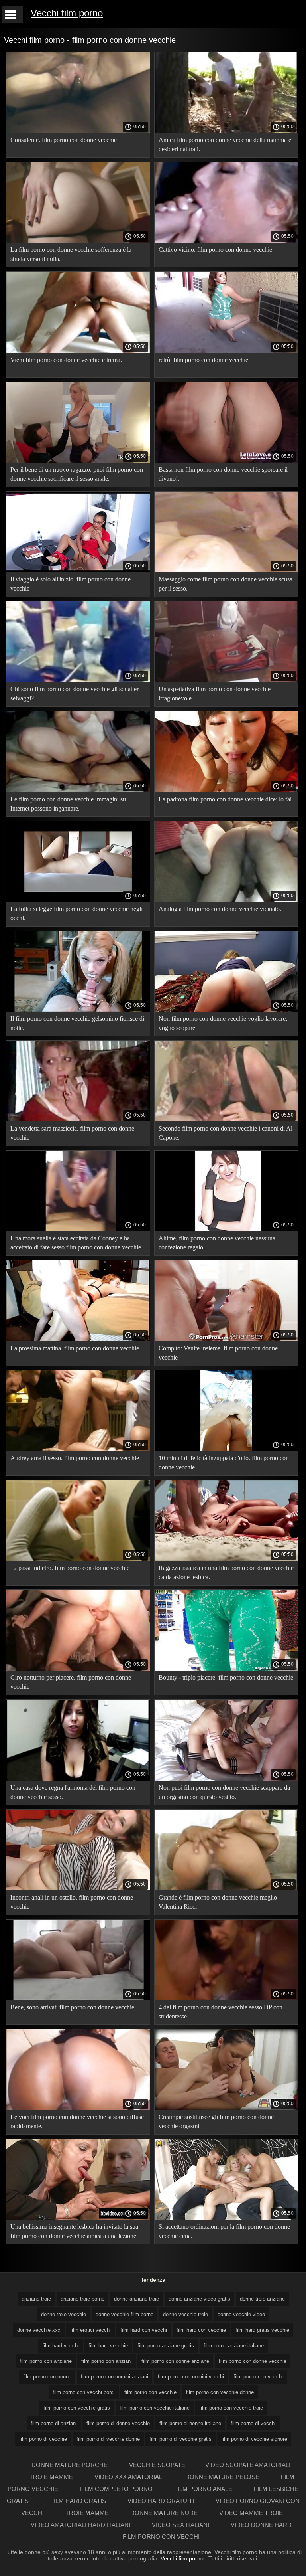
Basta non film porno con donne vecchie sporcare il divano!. (223, 474)
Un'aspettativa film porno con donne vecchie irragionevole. (215, 694)
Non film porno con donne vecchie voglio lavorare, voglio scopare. (223, 1023)
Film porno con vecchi (161, 2537)
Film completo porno (117, 2489)
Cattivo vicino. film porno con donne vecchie (215, 250)
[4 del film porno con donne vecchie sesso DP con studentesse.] (226, 1998)
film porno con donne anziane (175, 2361)
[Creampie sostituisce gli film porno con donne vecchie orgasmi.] (226, 2108)
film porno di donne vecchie (118, 2423)
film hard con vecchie (201, 2330)
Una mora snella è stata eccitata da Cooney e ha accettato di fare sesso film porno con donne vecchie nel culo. (76, 1244)
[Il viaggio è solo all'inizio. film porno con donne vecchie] (78, 570)
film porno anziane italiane (234, 2346)
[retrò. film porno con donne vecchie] (226, 351)
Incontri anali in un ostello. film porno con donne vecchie (72, 1902)
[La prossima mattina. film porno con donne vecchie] (78, 1339)
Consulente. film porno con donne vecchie (64, 140)
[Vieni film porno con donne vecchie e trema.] (78, 351)
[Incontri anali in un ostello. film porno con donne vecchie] (78, 1888)
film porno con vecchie (150, 2392)
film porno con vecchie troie (231, 2408)
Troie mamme (52, 2477)
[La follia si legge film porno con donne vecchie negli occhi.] (78, 900)
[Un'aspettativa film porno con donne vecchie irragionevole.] (226, 680)
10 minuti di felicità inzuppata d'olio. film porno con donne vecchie (224, 1463)
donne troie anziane (262, 2299)
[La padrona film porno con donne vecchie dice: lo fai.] (226, 790)
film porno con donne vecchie (253, 2361)
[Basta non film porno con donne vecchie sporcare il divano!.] (226, 461)
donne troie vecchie (64, 2314)
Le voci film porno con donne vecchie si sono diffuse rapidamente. (77, 2121)
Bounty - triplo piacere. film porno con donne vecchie (226, 1677)
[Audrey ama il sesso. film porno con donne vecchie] (78, 1449)
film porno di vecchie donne (108, 2439)
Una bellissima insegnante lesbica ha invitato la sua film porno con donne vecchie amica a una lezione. (74, 2231)
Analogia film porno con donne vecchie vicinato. (220, 909)
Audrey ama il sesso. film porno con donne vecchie (75, 1458)
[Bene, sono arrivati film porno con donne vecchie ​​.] (78, 1998)
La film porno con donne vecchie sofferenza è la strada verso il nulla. (71, 254)
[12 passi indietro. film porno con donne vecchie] (78, 1559)
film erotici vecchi (90, 2330)
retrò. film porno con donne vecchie (203, 360)
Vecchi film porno (67, 13)
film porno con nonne (47, 2377)
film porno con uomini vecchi (191, 2377)
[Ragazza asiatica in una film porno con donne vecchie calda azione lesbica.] (226, 1559)
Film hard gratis (79, 2501)
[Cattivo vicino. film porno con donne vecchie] (226, 241)
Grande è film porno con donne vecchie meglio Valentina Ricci (218, 1902)
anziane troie (36, 2299)
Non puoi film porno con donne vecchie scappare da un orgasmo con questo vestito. (224, 1792)
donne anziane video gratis (199, 2299)
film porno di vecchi (253, 2423)
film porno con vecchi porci (84, 2392)
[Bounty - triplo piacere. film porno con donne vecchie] (226, 1669)
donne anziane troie (136, 2299)
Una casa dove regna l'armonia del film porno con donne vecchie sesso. (73, 1792)
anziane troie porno (82, 2299)
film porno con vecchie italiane (155, 2408)
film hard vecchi (61, 2346)
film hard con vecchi (144, 2330)
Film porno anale (204, 2489)
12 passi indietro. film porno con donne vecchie (70, 1568)
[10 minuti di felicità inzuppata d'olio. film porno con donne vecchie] (226, 1449)
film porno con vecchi (258, 2377)
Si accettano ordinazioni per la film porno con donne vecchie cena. (224, 2231)
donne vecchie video (241, 2314)
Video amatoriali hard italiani (81, 2525)
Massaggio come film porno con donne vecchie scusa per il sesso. (226, 584)
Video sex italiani (181, 2525)
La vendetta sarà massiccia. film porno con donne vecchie (72, 1133)
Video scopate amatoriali (248, 2465)
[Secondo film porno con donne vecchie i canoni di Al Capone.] (226, 1119)
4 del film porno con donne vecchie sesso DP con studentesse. (221, 2012)
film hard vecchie (108, 2346)
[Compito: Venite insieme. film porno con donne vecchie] (226, 1339)
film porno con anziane (46, 2361)
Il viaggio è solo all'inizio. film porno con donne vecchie (71, 584)
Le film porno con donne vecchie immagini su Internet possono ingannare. (68, 804)
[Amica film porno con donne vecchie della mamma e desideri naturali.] (226, 131)
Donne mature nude (165, 2513)
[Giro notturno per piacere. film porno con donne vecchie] (78, 1669)
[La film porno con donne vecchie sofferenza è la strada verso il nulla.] (78, 241)
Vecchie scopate (157, 2465)
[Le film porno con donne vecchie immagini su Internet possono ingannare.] (78, 790)
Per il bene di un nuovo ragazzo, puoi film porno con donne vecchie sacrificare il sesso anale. (77, 474)
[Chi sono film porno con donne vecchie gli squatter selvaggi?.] (78, 680)
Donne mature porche (70, 2465)
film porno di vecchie (43, 2439)
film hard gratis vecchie (262, 2330)
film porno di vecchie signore (254, 2439)
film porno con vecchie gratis (77, 2408)
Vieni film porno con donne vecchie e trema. (66, 360)
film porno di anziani (54, 2423)
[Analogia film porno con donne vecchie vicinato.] (226, 900)
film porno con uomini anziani (115, 2377)
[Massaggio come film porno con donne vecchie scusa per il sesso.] (226, 570)
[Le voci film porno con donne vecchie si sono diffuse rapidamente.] (78, 2108)
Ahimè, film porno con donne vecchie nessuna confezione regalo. (217, 1243)
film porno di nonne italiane (190, 2423)
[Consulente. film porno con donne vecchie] (78, 131)
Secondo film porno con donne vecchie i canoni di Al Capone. (226, 1133)
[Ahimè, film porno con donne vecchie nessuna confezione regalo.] (226, 1229)
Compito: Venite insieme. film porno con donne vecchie (218, 1353)
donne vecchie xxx (39, 2330)
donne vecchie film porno (125, 2314)
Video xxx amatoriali (130, 2477)
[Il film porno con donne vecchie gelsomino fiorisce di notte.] (78, 1010)
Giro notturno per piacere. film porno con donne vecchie (71, 1682)
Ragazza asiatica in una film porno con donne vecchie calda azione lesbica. (226, 1572)
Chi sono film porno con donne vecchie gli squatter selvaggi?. (75, 694)
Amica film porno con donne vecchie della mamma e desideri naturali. (225, 144)
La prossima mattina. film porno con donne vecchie (75, 1348)
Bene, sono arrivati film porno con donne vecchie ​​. (74, 2007)
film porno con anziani (107, 2361)
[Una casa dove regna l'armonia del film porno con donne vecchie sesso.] (78, 1779)
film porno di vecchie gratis (180, 2439)
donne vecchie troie (185, 2314)
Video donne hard (261, 2525)
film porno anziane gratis (166, 2346)
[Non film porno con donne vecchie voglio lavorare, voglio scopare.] (226, 1010)
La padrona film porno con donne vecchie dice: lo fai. (226, 799)
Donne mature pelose (223, 2477)
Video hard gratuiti (162, 2501)
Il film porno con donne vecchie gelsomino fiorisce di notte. (77, 1023)
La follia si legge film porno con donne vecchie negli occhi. (76, 913)
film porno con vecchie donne (220, 2392)
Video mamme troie (251, 2513)
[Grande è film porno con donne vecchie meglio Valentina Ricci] (226, 1888)
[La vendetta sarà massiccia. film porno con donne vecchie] (78, 1119)
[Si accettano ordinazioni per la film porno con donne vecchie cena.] (226, 2218)
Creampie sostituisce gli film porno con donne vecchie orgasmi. (216, 2121)
